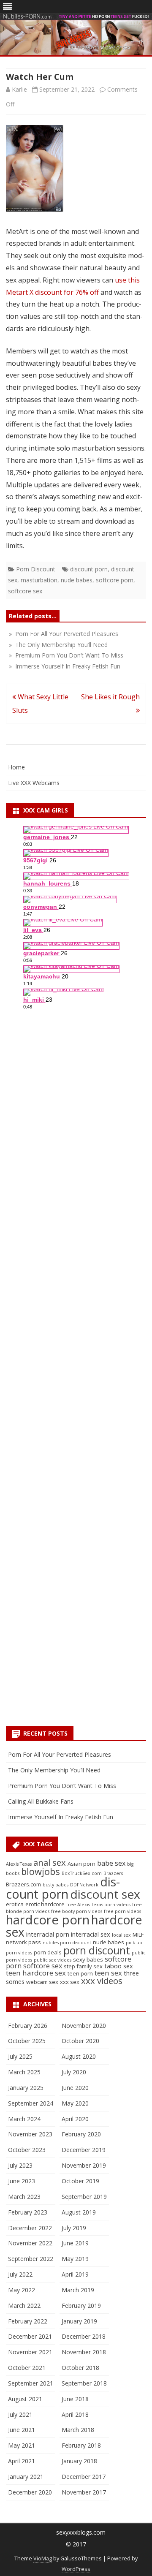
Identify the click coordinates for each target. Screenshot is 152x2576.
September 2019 (84, 2197)
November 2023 (30, 2134)
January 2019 (79, 2321)
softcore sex (25, 591)
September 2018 (84, 2383)
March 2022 (24, 2306)
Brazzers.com (23, 1884)
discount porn (89, 569)
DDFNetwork (84, 1885)
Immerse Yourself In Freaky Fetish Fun (61, 1817)
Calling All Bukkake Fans (41, 1801)
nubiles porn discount (67, 1943)
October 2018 (80, 2368)
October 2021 (27, 2368)
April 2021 (22, 2461)
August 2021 (25, 2399)
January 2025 (26, 2088)
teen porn (80, 1973)
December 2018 (84, 2336)
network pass (23, 1942)
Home (16, 767)
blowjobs (41, 1871)
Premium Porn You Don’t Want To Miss (62, 1786)
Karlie (19, 89)
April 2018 (75, 2414)
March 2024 (24, 2119)
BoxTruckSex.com (82, 1873)
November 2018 (84, 2352)
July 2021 (20, 2414)
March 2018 (78, 2430)
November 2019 (84, 2165)
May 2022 (22, 2290)
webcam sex (42, 1982)
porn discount (97, 1950)
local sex (121, 1935)
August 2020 (79, 2056)
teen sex (108, 1973)
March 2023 (24, 2197)
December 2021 (30, 2336)
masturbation (39, 580)
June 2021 (22, 2430)
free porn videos (122, 1911)
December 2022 (30, 2228)
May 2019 (75, 2259)
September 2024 (31, 2103)
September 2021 (31, 2383)
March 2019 (78, 2290)
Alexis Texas (19, 1864)
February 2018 (81, 2445)
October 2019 (80, 2181)
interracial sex (91, 1934)
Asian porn (81, 1864)
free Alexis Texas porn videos (98, 1905)
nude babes (77, 580)
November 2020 (84, 2026)
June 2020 (75, 2088)
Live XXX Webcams (34, 783)
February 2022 (28, 2321)
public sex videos (53, 1960)
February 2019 (81, 2306)
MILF (138, 1935)
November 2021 (30, 2352)
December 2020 (30, 2492)
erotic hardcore (45, 1904)
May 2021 (22, 2445)
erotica (15, 1904)
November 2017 (84, 2492)
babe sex (111, 1863)
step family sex (83, 1966)
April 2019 (75, 2274)
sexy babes (88, 1959)
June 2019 (75, 2243)
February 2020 (81, 2134)
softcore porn (115, 580)
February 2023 (28, 2212)
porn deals (48, 1952)
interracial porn (48, 1934)
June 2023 (22, 2181)
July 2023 (20, 2165)
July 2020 (74, 2072)
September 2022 (31, 2259)
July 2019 (74, 2228)
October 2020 (80, 2041)
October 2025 (27, 2041)
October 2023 (27, 2150)
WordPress (76, 2569)
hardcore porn (48, 1920)
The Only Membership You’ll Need (54, 1770)
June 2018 (75, 2399)
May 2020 (75, 2103)
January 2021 (26, 2477)
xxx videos (102, 1981)
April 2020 (75, 2119)
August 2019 (79, 2212)
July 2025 (20, 2056)
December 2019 (84, 2150)
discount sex (105, 1894)
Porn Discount (36, 569)
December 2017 (84, 2477)
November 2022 (30, 2243)
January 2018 (79, 2461)
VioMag (43, 2558)
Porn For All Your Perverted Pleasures (60, 1754)
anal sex (50, 1862)
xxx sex (70, 1982)
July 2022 (20, 2274)
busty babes (56, 1885)
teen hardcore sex (36, 1973)
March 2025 (24, 2072)
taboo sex (119, 1966)
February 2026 (28, 2026)
